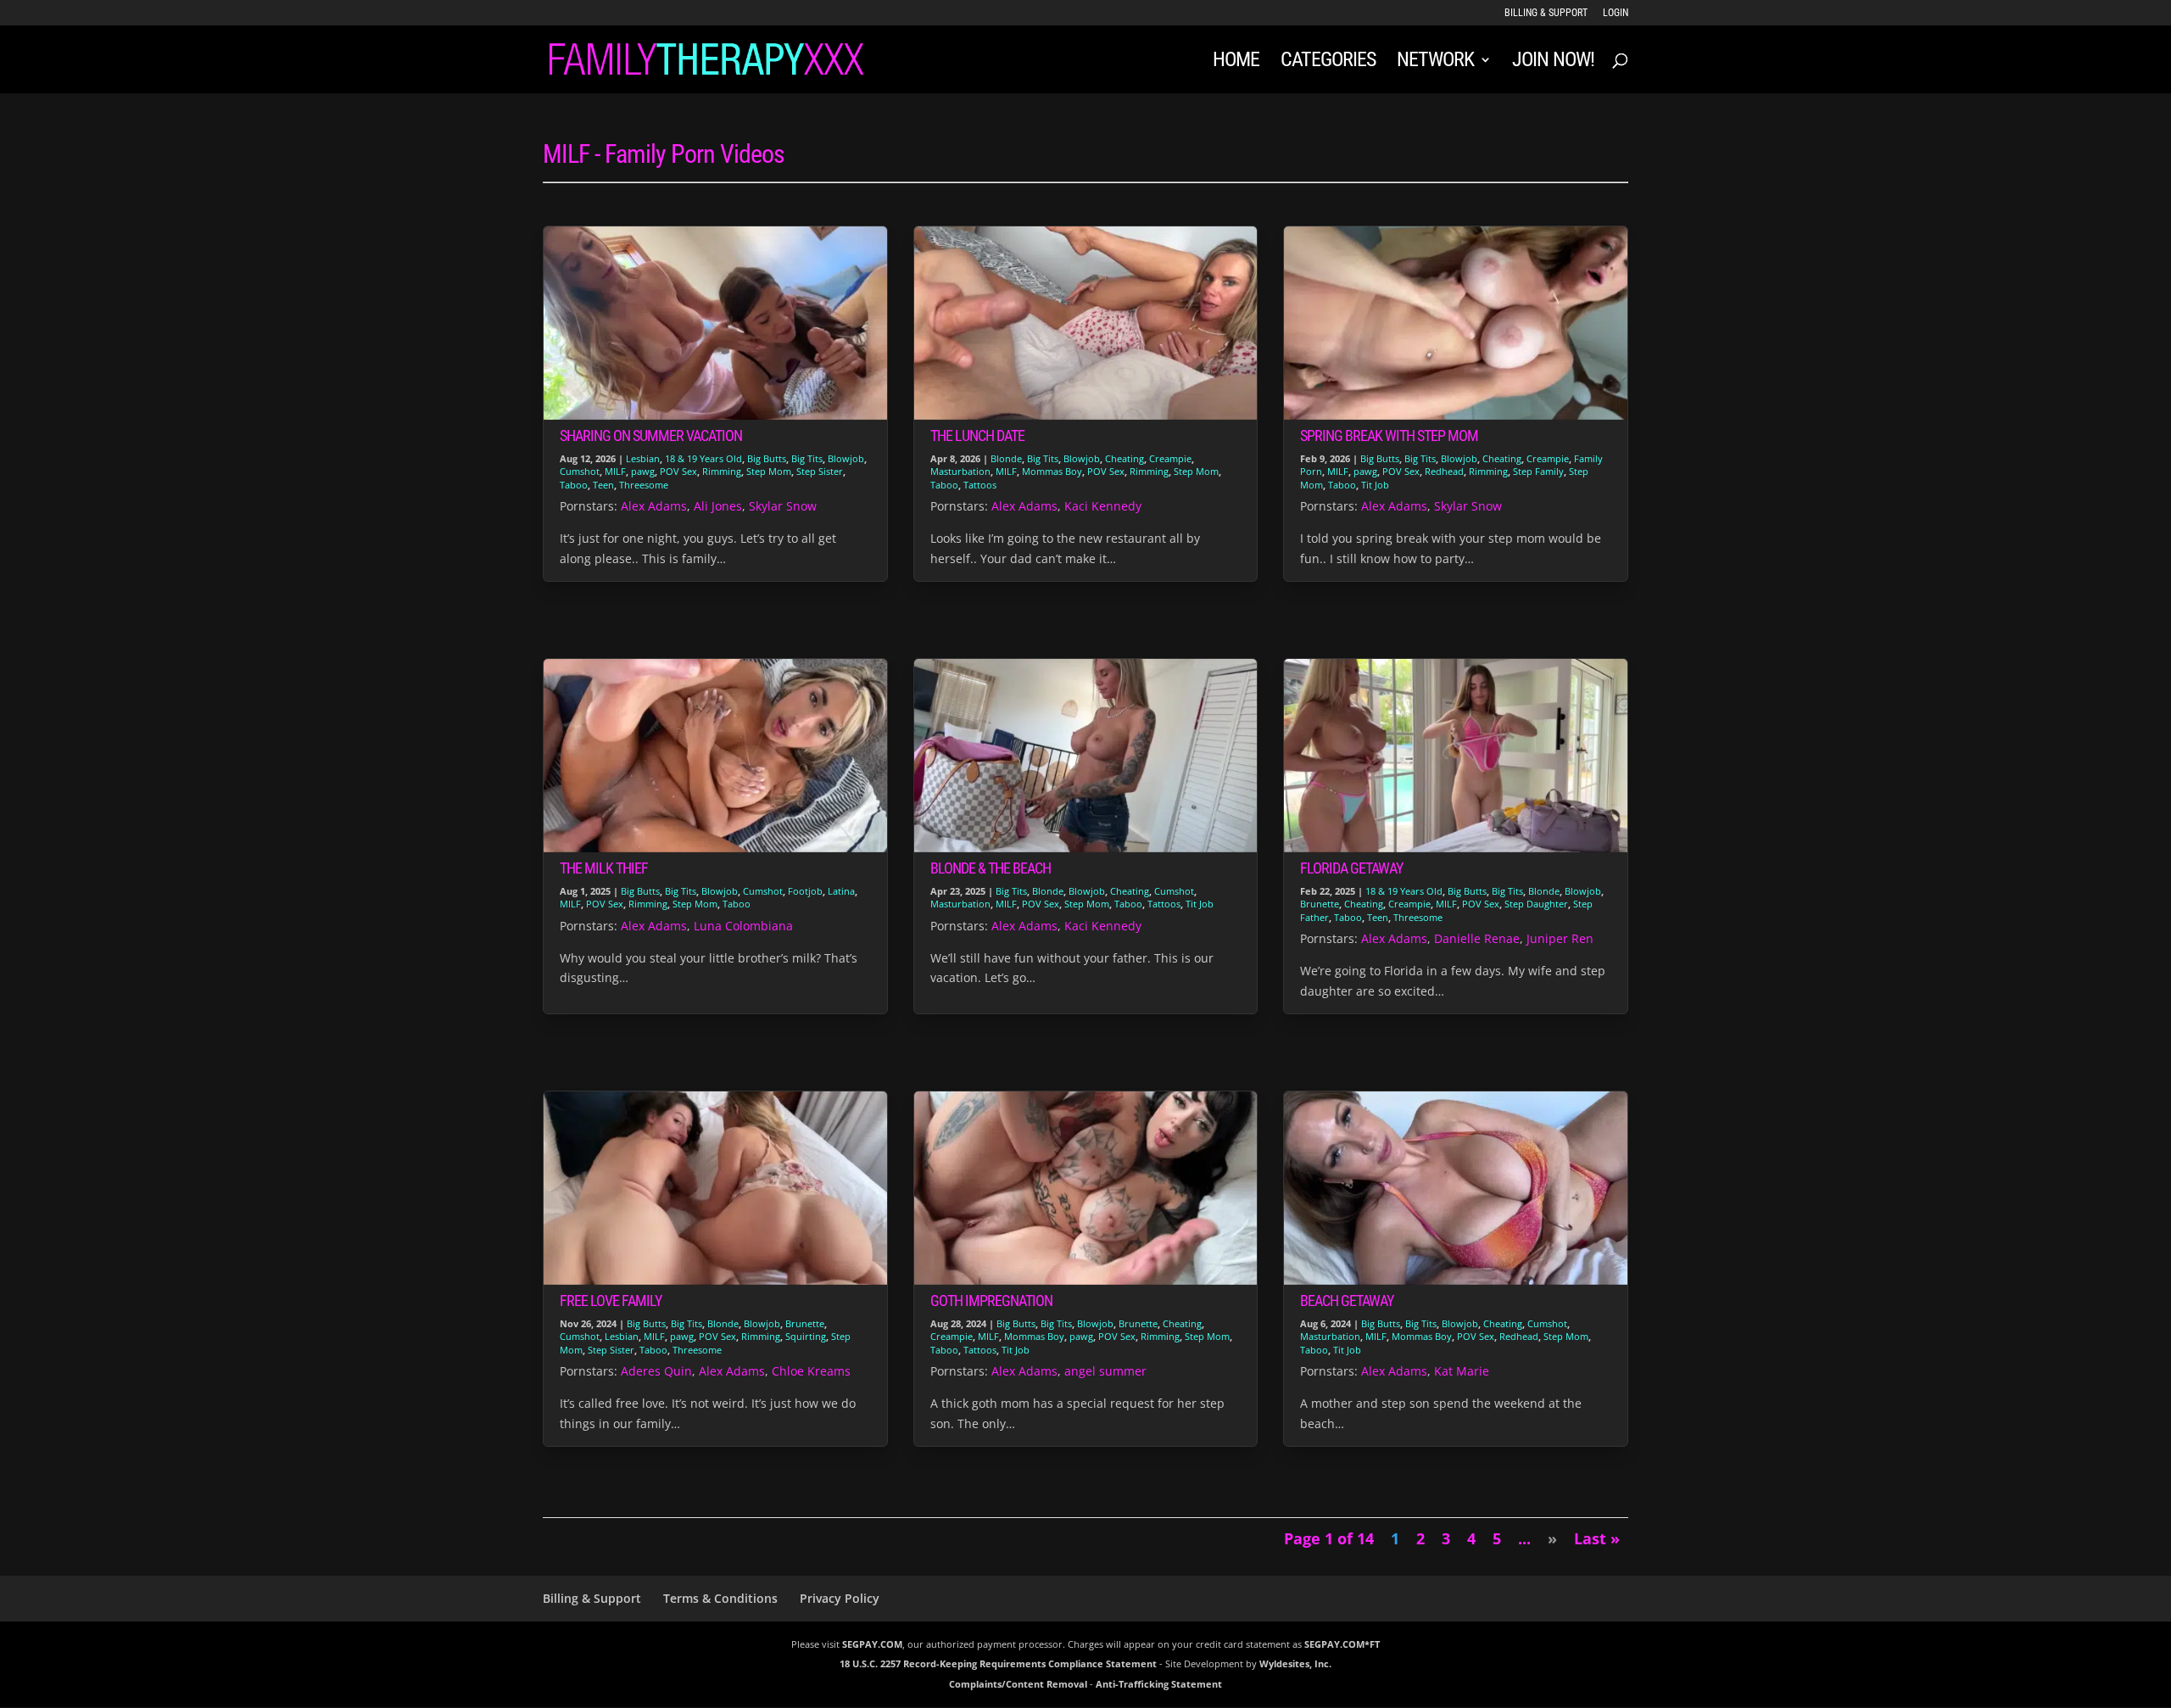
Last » (1597, 1538)
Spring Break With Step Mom (1389, 435)
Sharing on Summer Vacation (651, 435)
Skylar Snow (783, 506)
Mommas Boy (1052, 471)
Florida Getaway (1351, 868)
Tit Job (1375, 485)
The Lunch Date (977, 435)
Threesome (644, 485)
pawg (643, 471)
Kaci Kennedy (1103, 506)
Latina (841, 891)
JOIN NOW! (1553, 62)
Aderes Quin (656, 1371)
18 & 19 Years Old (703, 458)
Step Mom (769, 471)
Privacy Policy (840, 1598)
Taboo (574, 485)
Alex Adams (654, 506)
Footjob (805, 891)
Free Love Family (611, 1301)
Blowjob (846, 458)
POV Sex (678, 471)
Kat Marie (1462, 1371)
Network (1435, 62)
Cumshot (580, 471)
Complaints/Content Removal (1018, 1684)
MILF (615, 471)
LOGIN (1616, 13)
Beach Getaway (1347, 1301)
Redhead (1444, 471)
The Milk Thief (604, 868)
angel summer (1105, 1371)
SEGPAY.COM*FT (1342, 1644)
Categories (1328, 62)
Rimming (722, 471)
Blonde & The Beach (991, 868)
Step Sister (820, 471)
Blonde (1006, 458)
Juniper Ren (1560, 938)
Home (1236, 62)
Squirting (806, 1336)
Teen (603, 485)
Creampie (1170, 458)
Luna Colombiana (743, 926)
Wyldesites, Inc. (1295, 1663)
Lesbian (643, 458)
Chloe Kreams (811, 1371)
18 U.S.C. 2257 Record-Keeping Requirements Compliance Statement (998, 1663)
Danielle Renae (1477, 938)
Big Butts (767, 458)
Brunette (1320, 904)
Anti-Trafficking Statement (1159, 1684)
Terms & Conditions (720, 1598)
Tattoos (980, 485)
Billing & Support (1546, 13)
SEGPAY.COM (872, 1644)
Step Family (1538, 471)
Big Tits (807, 458)
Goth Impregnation (991, 1301)
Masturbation (960, 471)
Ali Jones (718, 506)
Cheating (1125, 458)
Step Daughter (1536, 904)
